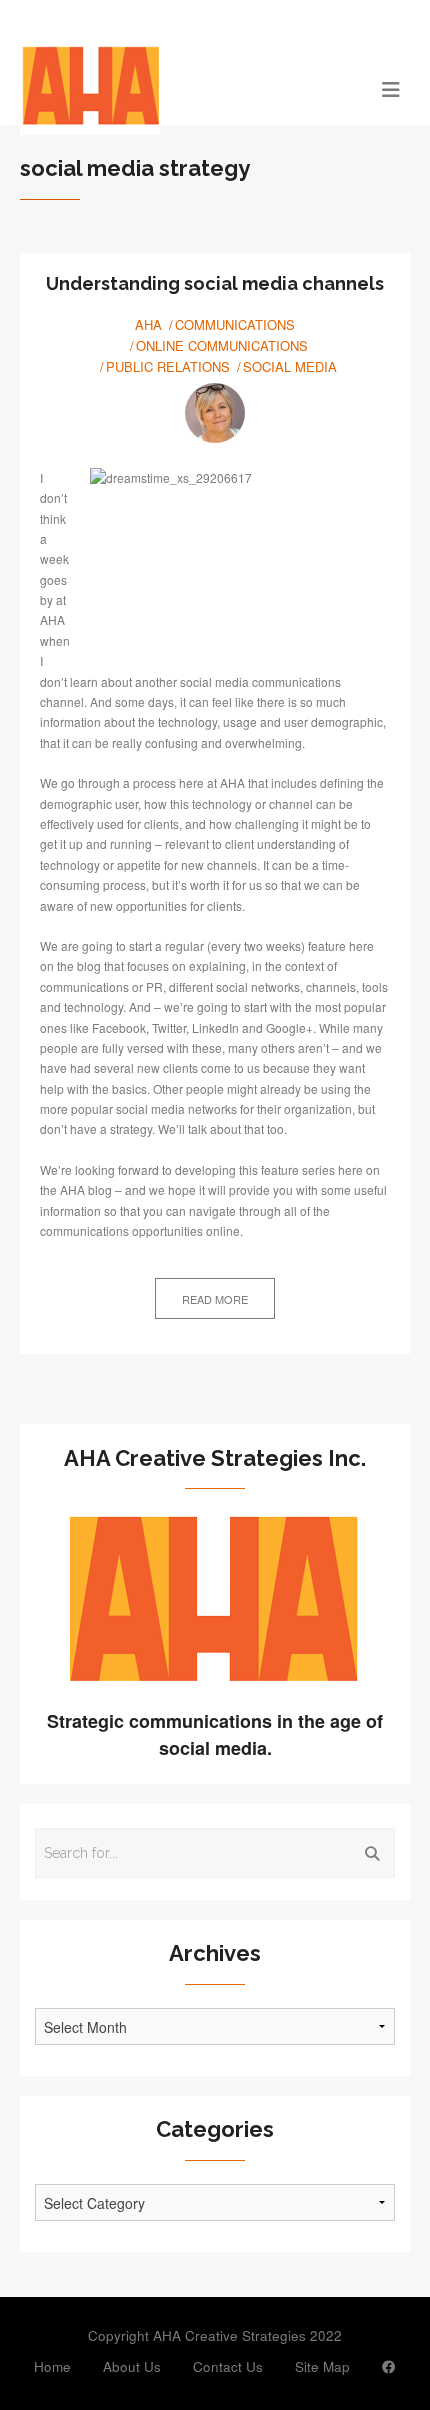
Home (52, 2366)
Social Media (290, 366)
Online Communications (222, 345)
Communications (235, 324)
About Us (132, 2366)
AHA (148, 324)
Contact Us (228, 2366)
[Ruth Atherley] (215, 413)
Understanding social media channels (215, 283)
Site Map (322, 2366)
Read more (215, 1299)
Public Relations (168, 366)
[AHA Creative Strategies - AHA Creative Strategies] (166, 88)
